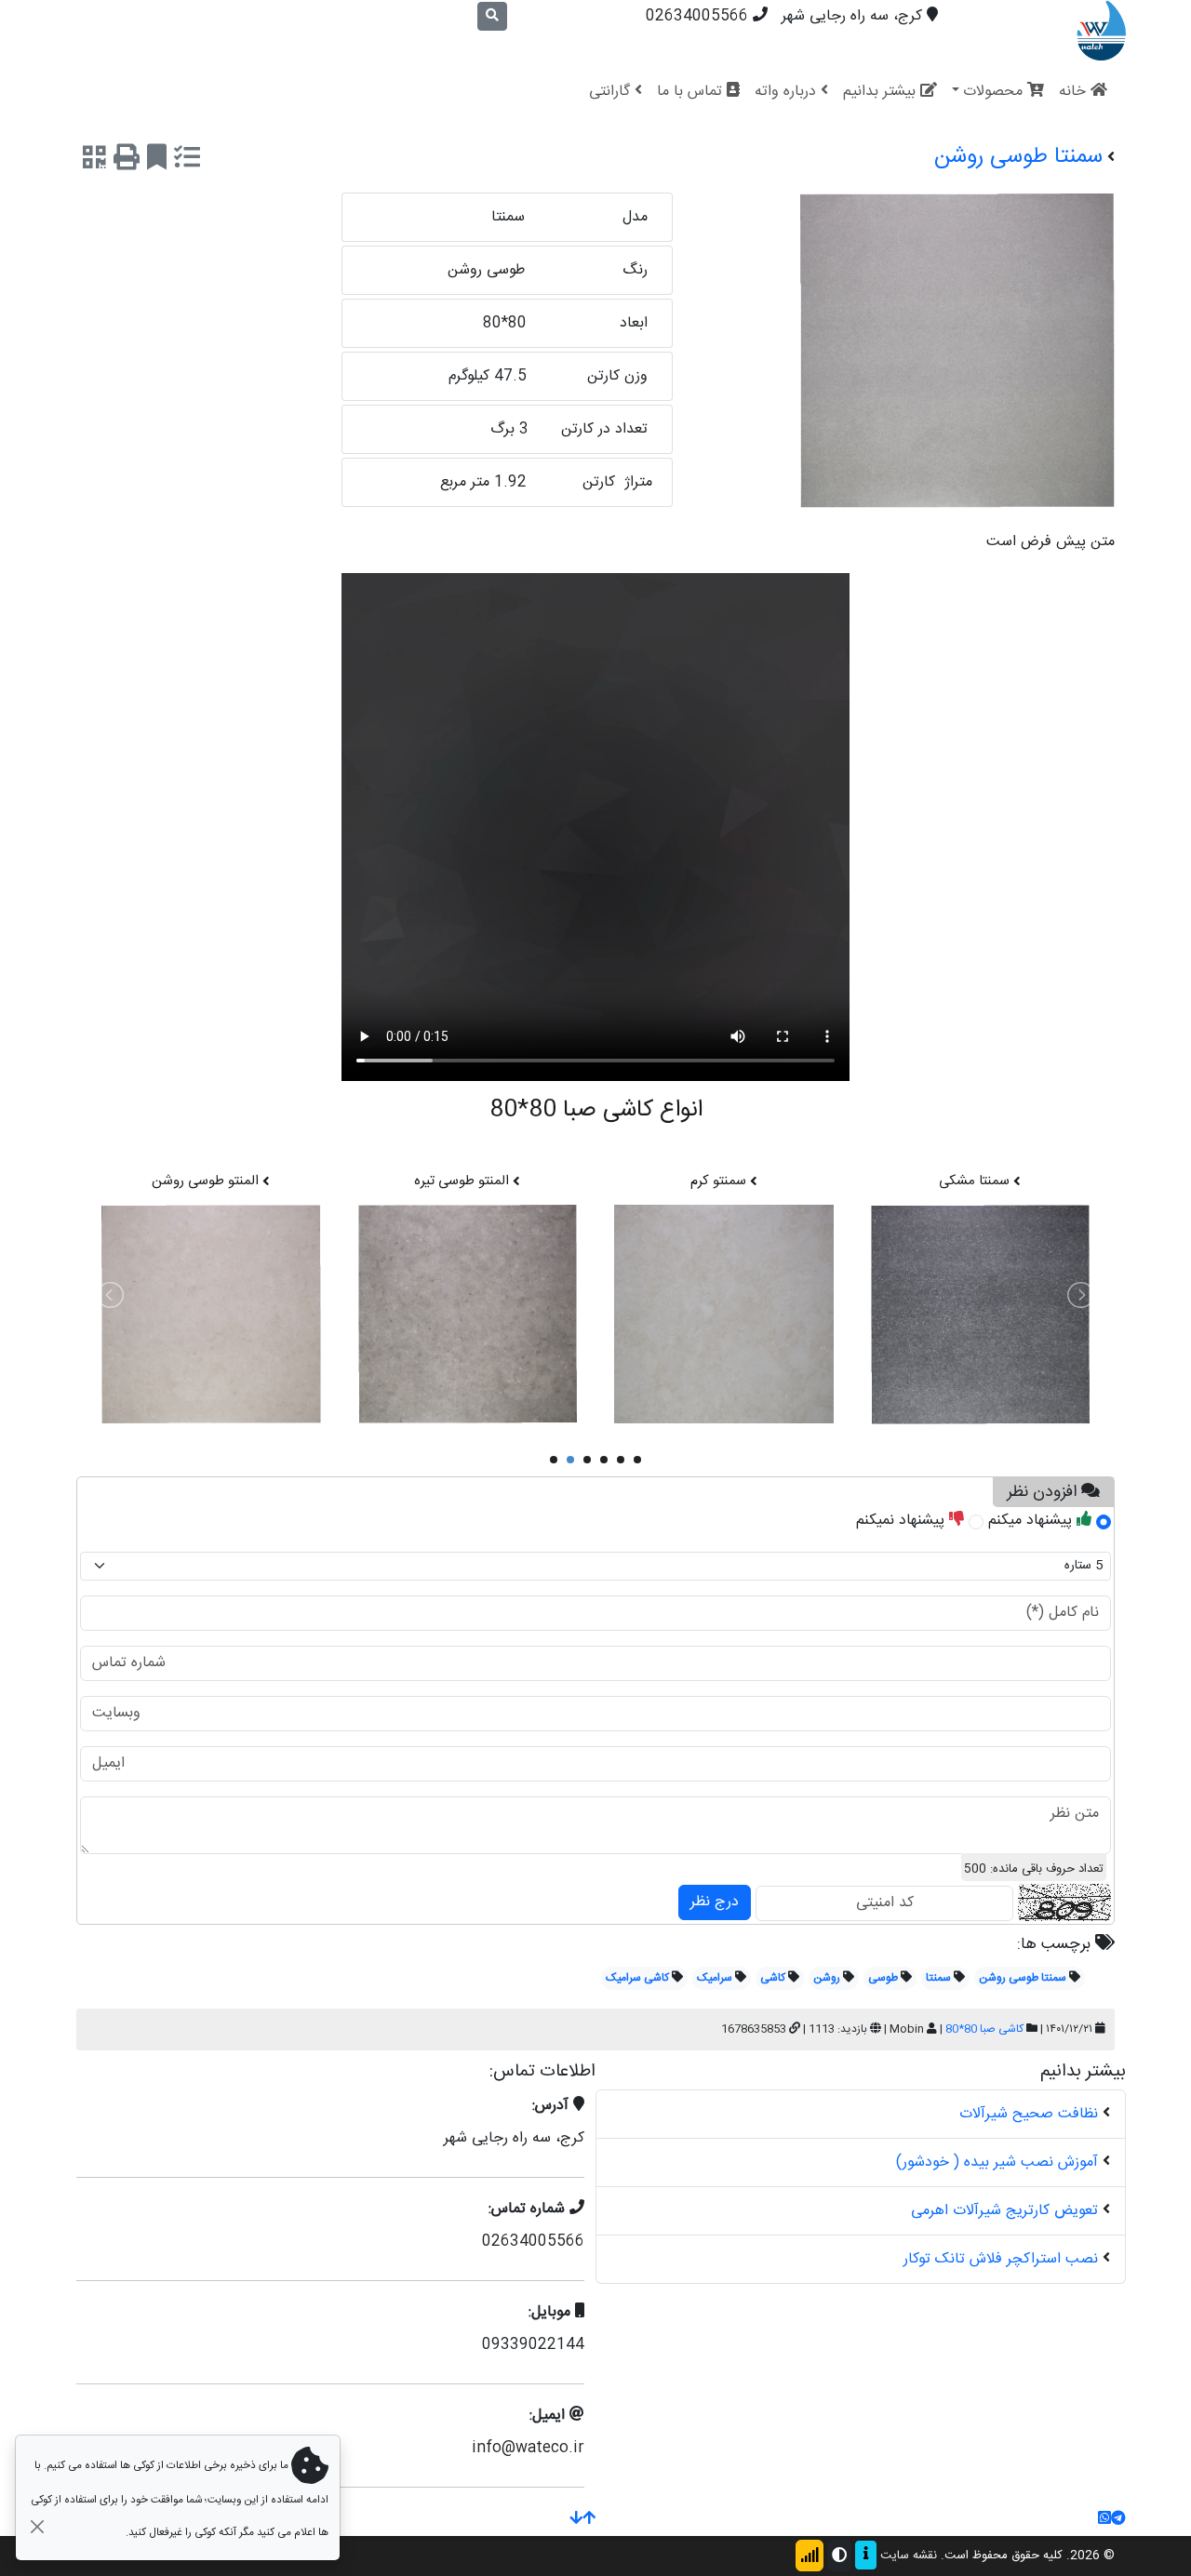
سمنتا (938, 1978)
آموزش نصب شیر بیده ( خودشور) (997, 2162)
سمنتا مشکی (976, 1181)
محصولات (995, 92)
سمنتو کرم (720, 1181)
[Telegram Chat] (1118, 2520)
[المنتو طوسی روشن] (211, 1315)
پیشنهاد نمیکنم (903, 1521)
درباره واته (788, 92)
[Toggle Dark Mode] (839, 2556)
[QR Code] (94, 161)
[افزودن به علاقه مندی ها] (157, 161)
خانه (1075, 92)
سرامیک (715, 1978)
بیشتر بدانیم (882, 92)
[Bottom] (576, 2520)
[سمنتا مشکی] (981, 1315)
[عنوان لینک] (1101, 31)
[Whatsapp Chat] (1104, 2520)
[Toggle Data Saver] (810, 2556)
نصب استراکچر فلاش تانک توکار (1001, 2259)
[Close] (37, 2526)
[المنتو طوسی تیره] (468, 1315)
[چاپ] (127, 161)
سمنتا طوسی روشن (1023, 1978)
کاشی (773, 1978)
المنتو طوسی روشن (207, 1181)
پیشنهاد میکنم (1032, 1521)
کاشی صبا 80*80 (984, 2029)
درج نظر (715, 1902)
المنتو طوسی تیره (463, 1181)
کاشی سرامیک (637, 1978)
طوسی (883, 1978)
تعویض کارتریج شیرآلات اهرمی (1004, 2211)
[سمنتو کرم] (724, 1315)
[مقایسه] (187, 161)
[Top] (589, 2520)
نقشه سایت (909, 2556)
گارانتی (612, 92)
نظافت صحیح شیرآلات (1029, 2114)
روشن (827, 1978)
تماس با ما (692, 92)
